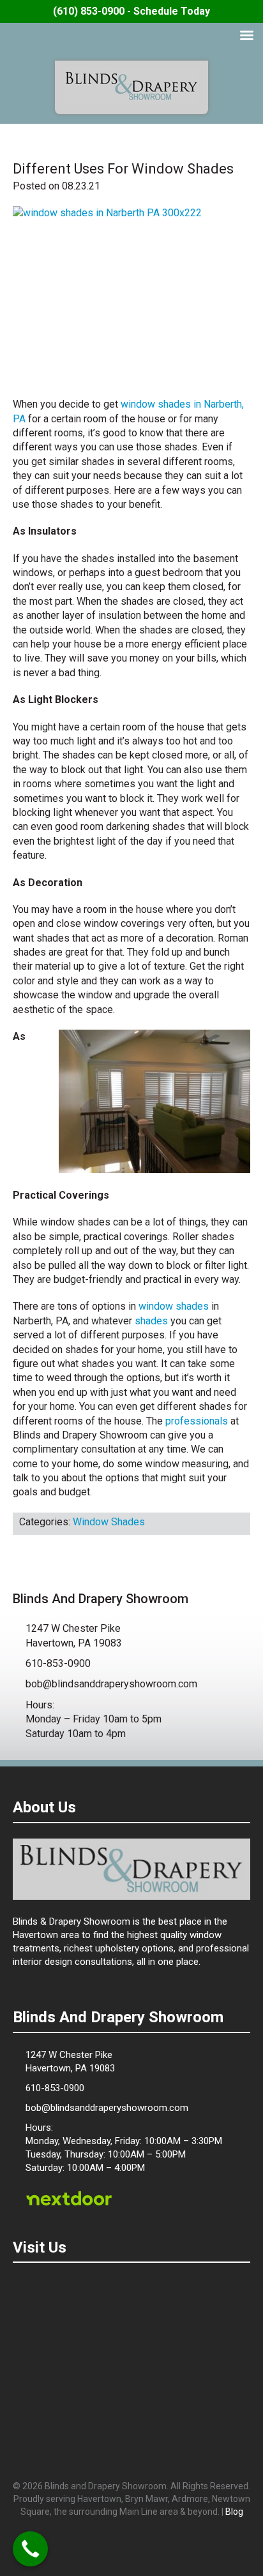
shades (151, 1321)
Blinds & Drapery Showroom (131, 86)
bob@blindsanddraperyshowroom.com (111, 1684)
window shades (174, 1306)
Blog (234, 2512)
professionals (197, 1421)
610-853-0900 (58, 1663)
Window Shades (109, 1522)
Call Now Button (30, 2549)
